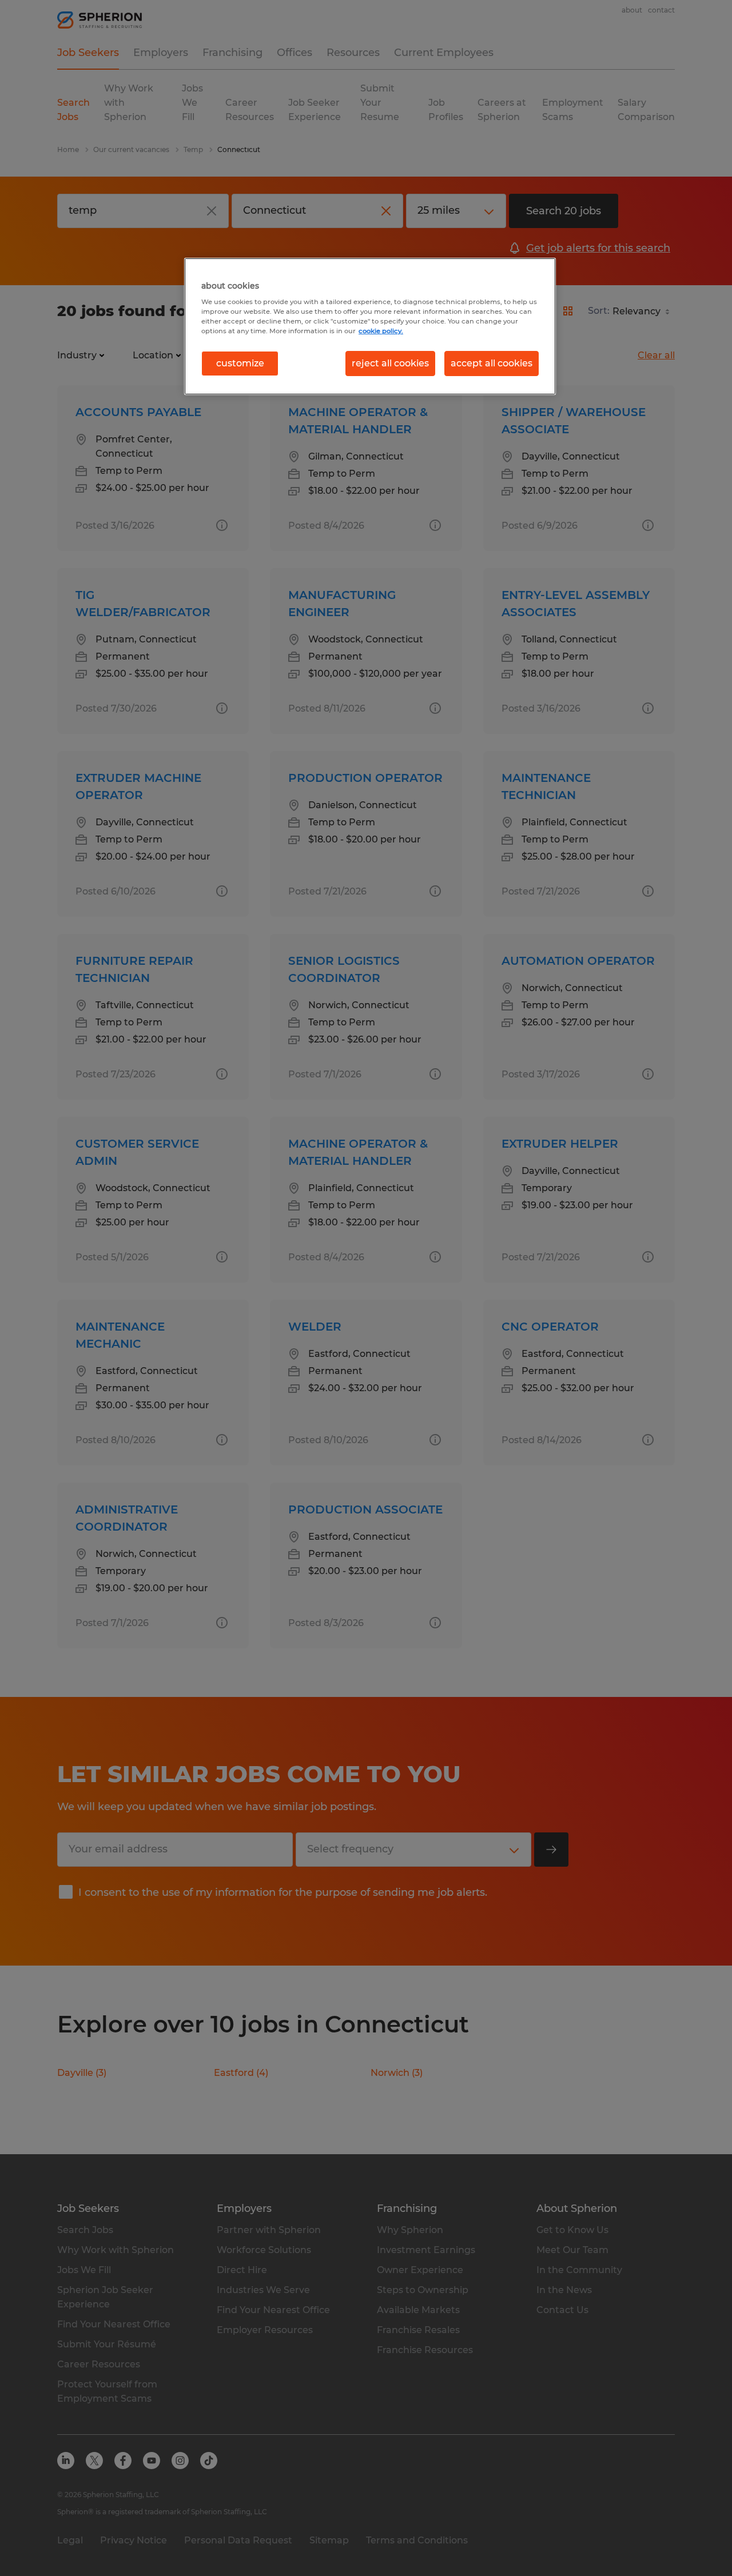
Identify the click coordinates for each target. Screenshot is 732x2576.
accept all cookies (492, 363)
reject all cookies (390, 363)
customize (240, 363)
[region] (370, 326)
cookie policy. (381, 331)
